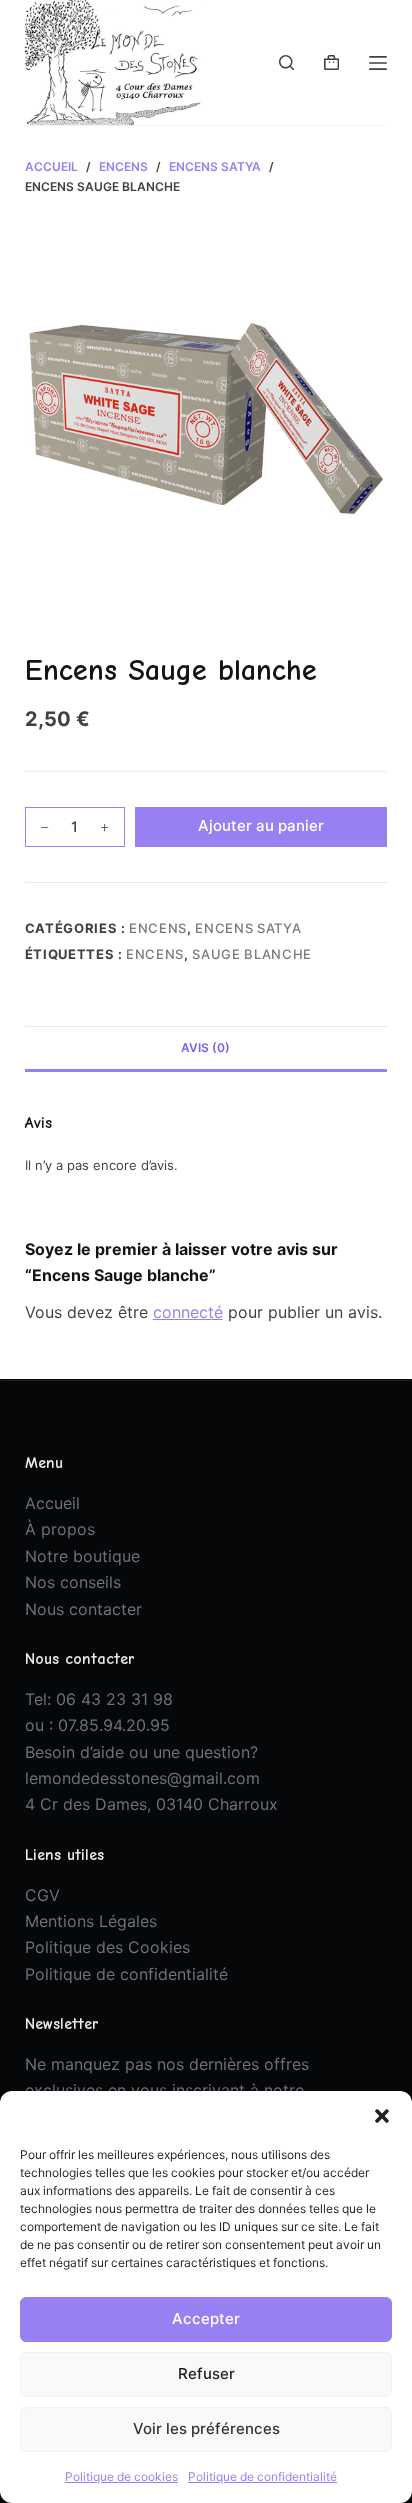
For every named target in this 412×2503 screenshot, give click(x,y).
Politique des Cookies (107, 1947)
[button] (382, 2116)
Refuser (206, 2373)
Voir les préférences (206, 2428)
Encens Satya (248, 928)
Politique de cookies (121, 2476)
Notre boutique (82, 1556)
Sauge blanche (251, 954)
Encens (158, 928)
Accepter (206, 2318)
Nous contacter (83, 1609)
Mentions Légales (91, 1921)
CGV (42, 1895)
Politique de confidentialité (262, 2476)
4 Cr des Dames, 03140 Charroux (151, 1804)
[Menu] (378, 63)
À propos (60, 1529)
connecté (188, 1312)
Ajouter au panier (261, 825)
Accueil (52, 1503)
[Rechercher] (286, 62)
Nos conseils (73, 1582)
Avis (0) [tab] (205, 1047)
